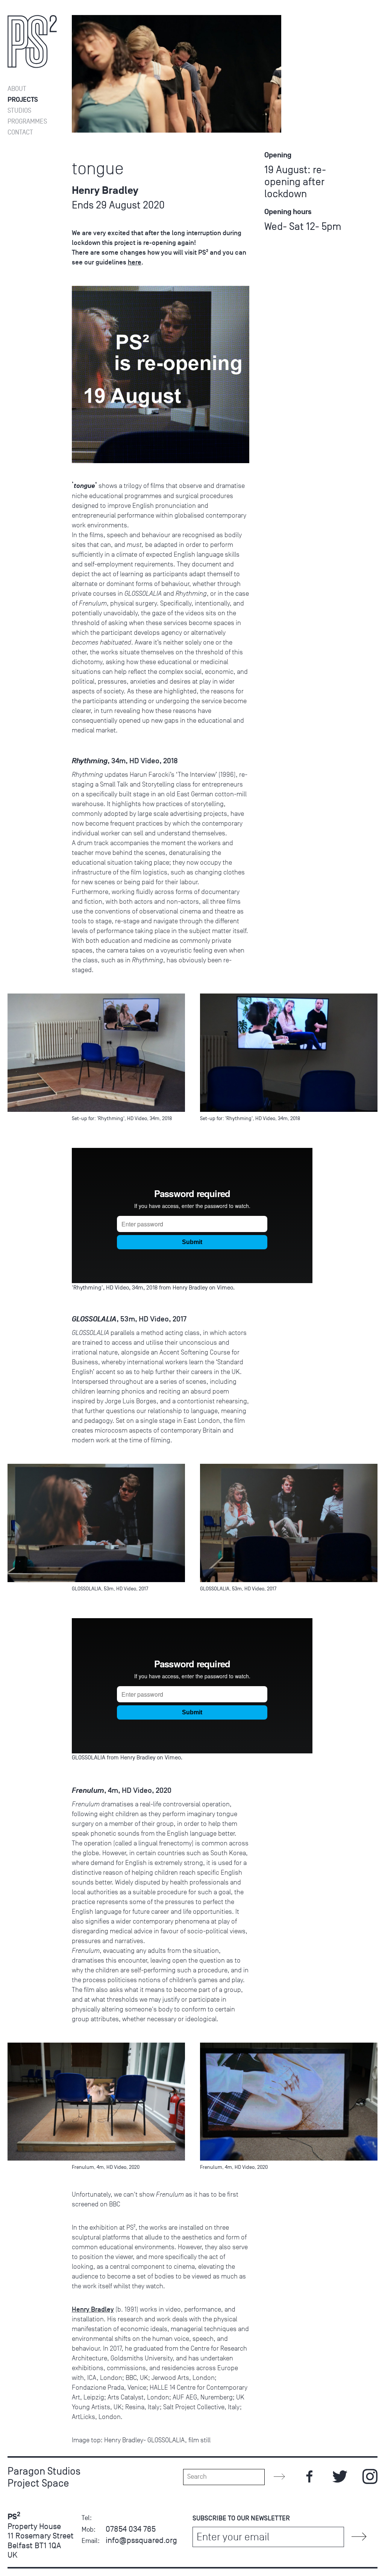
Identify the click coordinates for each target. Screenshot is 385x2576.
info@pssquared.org (141, 2540)
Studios (19, 111)
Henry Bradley (190, 1288)
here (135, 262)
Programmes (27, 122)
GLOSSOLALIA (89, 1758)
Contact (20, 132)
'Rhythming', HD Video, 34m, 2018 (115, 1288)
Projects (23, 100)
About (17, 89)
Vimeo (225, 1288)
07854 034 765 (131, 2529)
